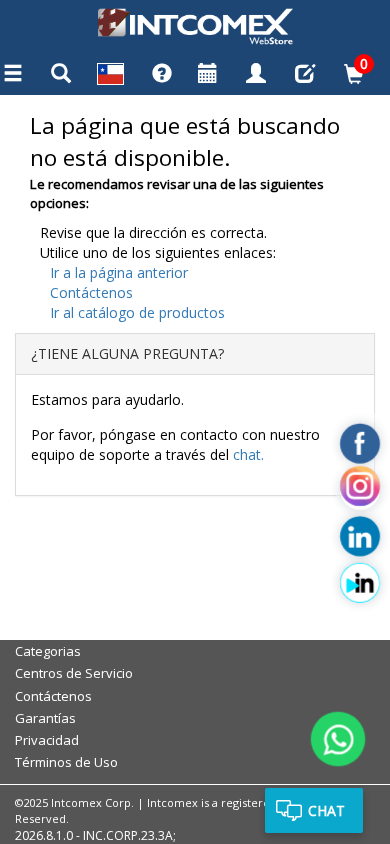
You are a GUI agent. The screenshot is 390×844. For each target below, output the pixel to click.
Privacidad (47, 740)
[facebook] (360, 444)
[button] (110, 76)
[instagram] (360, 490)
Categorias (48, 651)
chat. (248, 454)
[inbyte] (360, 583)
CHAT (326, 810)
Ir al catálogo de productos (137, 312)
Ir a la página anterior (119, 272)
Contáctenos (91, 292)
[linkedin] (360, 537)
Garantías (45, 718)
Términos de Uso (66, 762)
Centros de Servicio (74, 673)
